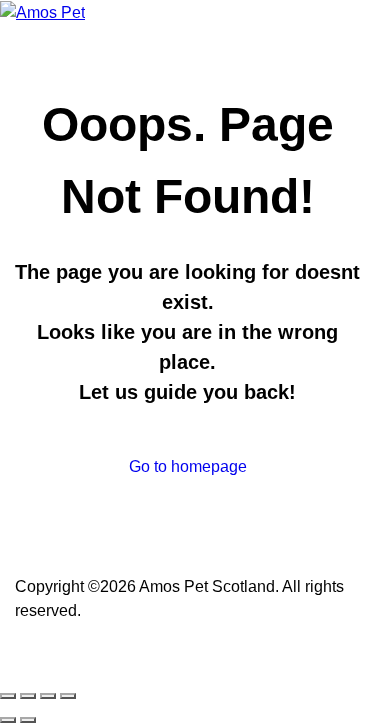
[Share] (48, 696)
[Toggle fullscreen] (28, 696)
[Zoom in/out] (8, 696)
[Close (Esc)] (68, 696)
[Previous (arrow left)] (8, 720)
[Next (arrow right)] (28, 720)
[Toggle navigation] (102, 17)
